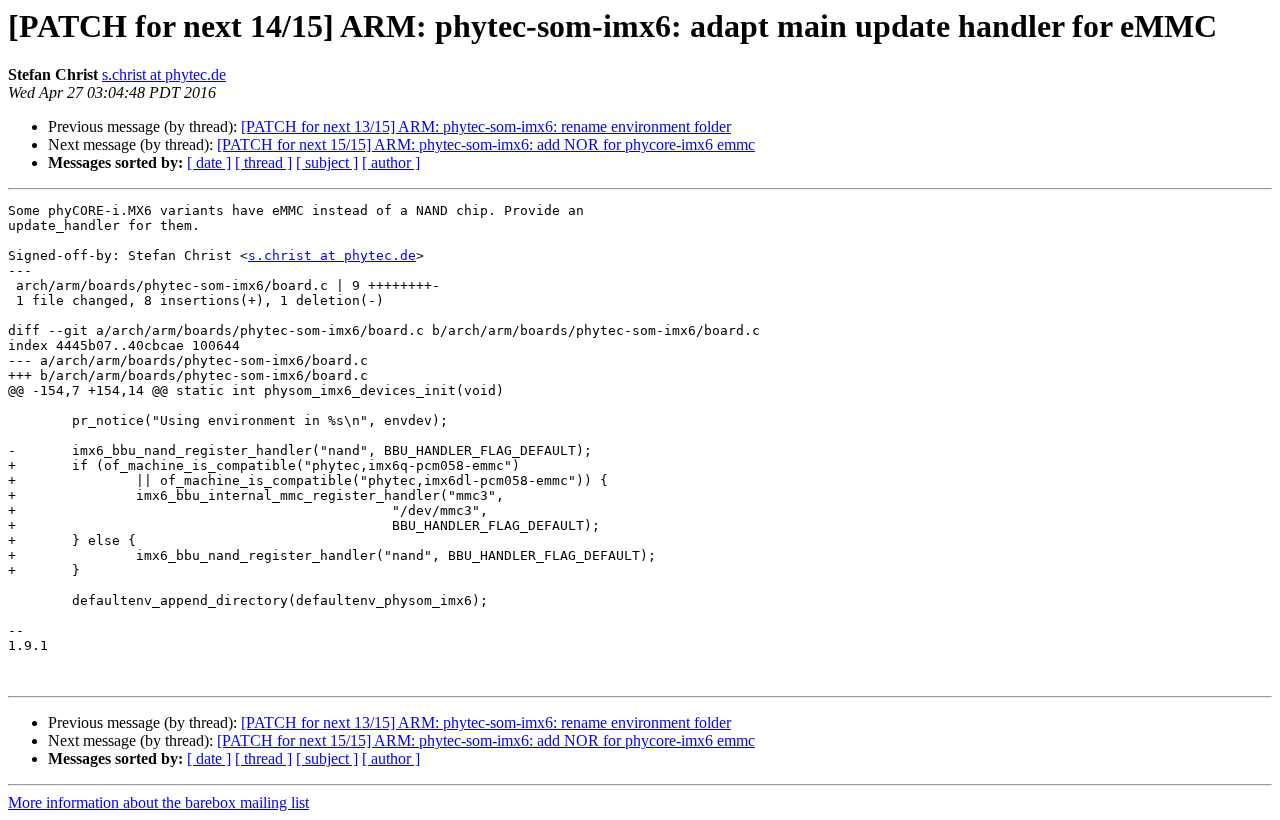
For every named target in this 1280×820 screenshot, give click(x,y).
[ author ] (391, 162)
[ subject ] (327, 162)
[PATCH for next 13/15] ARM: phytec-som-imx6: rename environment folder (486, 126)
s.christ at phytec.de (164, 74)
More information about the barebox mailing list (158, 802)
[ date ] (209, 162)
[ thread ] (263, 162)
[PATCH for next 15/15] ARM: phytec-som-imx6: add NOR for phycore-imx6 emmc (486, 144)
